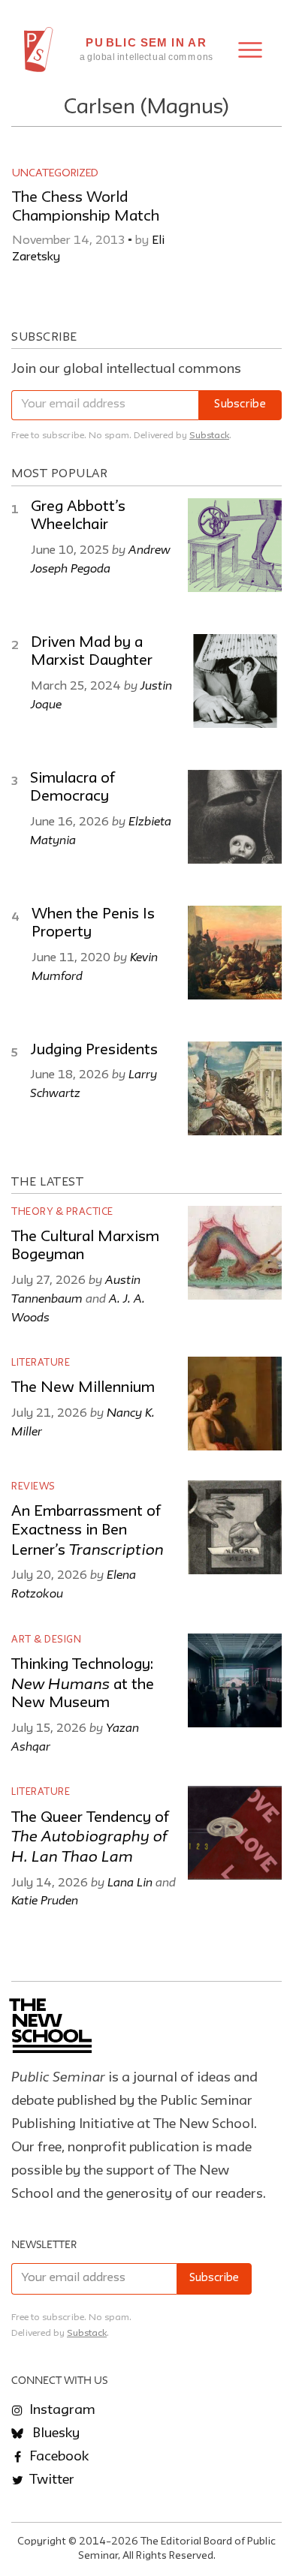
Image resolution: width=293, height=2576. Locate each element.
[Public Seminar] (39, 50)
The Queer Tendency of (90, 1838)
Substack (209, 436)
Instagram (61, 2410)
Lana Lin (130, 1882)
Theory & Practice (62, 1212)
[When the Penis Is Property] (235, 953)
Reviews (33, 1487)
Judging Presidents (94, 1051)
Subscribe (240, 405)
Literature (41, 1363)
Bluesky (54, 2433)
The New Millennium (83, 1388)
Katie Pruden (45, 1900)
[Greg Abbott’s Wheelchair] (235, 545)
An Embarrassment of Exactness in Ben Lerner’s (88, 1531)
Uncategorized (55, 173)
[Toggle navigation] (250, 50)
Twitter (50, 2480)
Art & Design (46, 1640)
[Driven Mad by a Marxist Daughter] (235, 681)
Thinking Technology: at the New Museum (83, 1684)
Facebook (57, 2457)
